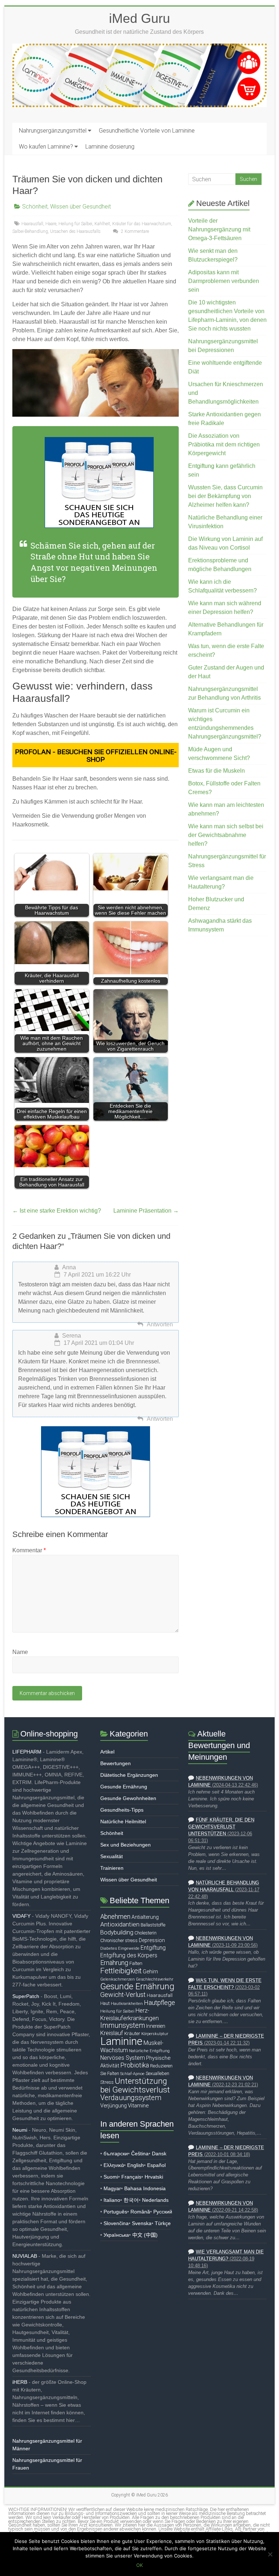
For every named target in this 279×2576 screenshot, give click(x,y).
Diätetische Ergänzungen (129, 1775)
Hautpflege (159, 2003)
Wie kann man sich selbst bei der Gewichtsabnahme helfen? (226, 835)
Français (131, 2177)
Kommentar (29, 1550)
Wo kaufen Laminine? (46, 147)
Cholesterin (145, 1933)
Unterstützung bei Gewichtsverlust (135, 2085)
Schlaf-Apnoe (132, 2074)
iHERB (20, 2382)
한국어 (131, 2200)
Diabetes (109, 1948)
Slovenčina (116, 2223)
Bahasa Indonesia (145, 2188)
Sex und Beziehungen (126, 1845)
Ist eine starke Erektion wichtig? (57, 1211)
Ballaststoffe (153, 1925)
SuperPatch (26, 1996)
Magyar (112, 2188)
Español (156, 2165)
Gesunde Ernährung (124, 1787)
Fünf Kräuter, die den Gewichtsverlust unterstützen (221, 1827)
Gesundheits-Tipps (122, 1810)
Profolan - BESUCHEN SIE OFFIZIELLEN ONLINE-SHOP (96, 756)
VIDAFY (21, 1916)
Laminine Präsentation (146, 1211)
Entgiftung (153, 1948)
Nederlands (155, 2200)
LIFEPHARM (27, 1752)
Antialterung (145, 1917)
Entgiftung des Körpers (129, 1956)
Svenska (142, 2223)
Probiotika (135, 2065)
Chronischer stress (119, 1940)
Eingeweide (129, 1948)
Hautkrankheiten (127, 2003)
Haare (51, 224)
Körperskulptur (155, 2034)
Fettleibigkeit (121, 1971)
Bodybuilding (117, 1932)
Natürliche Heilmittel (123, 1821)
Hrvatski (154, 2177)
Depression (152, 1940)
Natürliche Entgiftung (149, 2051)
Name (20, 1652)
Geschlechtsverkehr (155, 1979)
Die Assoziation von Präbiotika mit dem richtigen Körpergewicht (224, 444)
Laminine (121, 2041)
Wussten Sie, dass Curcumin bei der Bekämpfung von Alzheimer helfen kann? (225, 496)
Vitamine (138, 2106)
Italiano (112, 2200)
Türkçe (163, 2223)
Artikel (107, 1752)
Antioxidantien (120, 1924)
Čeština (140, 2154)
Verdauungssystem (131, 2098)
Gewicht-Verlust (123, 1995)
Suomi (111, 2177)
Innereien (156, 2026)
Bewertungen (116, 1763)
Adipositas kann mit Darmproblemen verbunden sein (224, 281)
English (136, 2165)
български (116, 2154)
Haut (105, 2003)
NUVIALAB (25, 2256)
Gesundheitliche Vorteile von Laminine (147, 131)
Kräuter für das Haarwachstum (142, 224)
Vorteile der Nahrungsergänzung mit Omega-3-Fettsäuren (219, 229)
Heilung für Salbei (75, 224)
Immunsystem (123, 2025)
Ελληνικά (114, 2165)
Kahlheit (102, 224)
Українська (116, 2235)
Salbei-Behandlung (30, 231)
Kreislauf (112, 2033)
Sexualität (112, 1856)
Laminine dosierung (110, 147)
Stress (107, 2082)
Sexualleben (157, 2073)
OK (139, 2565)
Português (115, 2212)
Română (140, 2212)
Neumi (20, 2130)
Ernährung (114, 1963)
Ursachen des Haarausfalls (75, 231)
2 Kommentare (134, 231)
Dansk (159, 2154)
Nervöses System (123, 2058)
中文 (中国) (145, 2235)
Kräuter (132, 2033)
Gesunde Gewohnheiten (128, 1798)
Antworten (160, 1324)
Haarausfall (32, 224)
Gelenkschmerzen (118, 1979)
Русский (163, 2212)
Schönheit (35, 207)
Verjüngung (114, 2106)
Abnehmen (115, 1916)
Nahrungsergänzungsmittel (53, 131)
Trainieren (112, 1868)
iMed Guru (139, 18)
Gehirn (150, 1972)
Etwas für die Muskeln (217, 771)
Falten (136, 1963)
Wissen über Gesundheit (80, 207)
